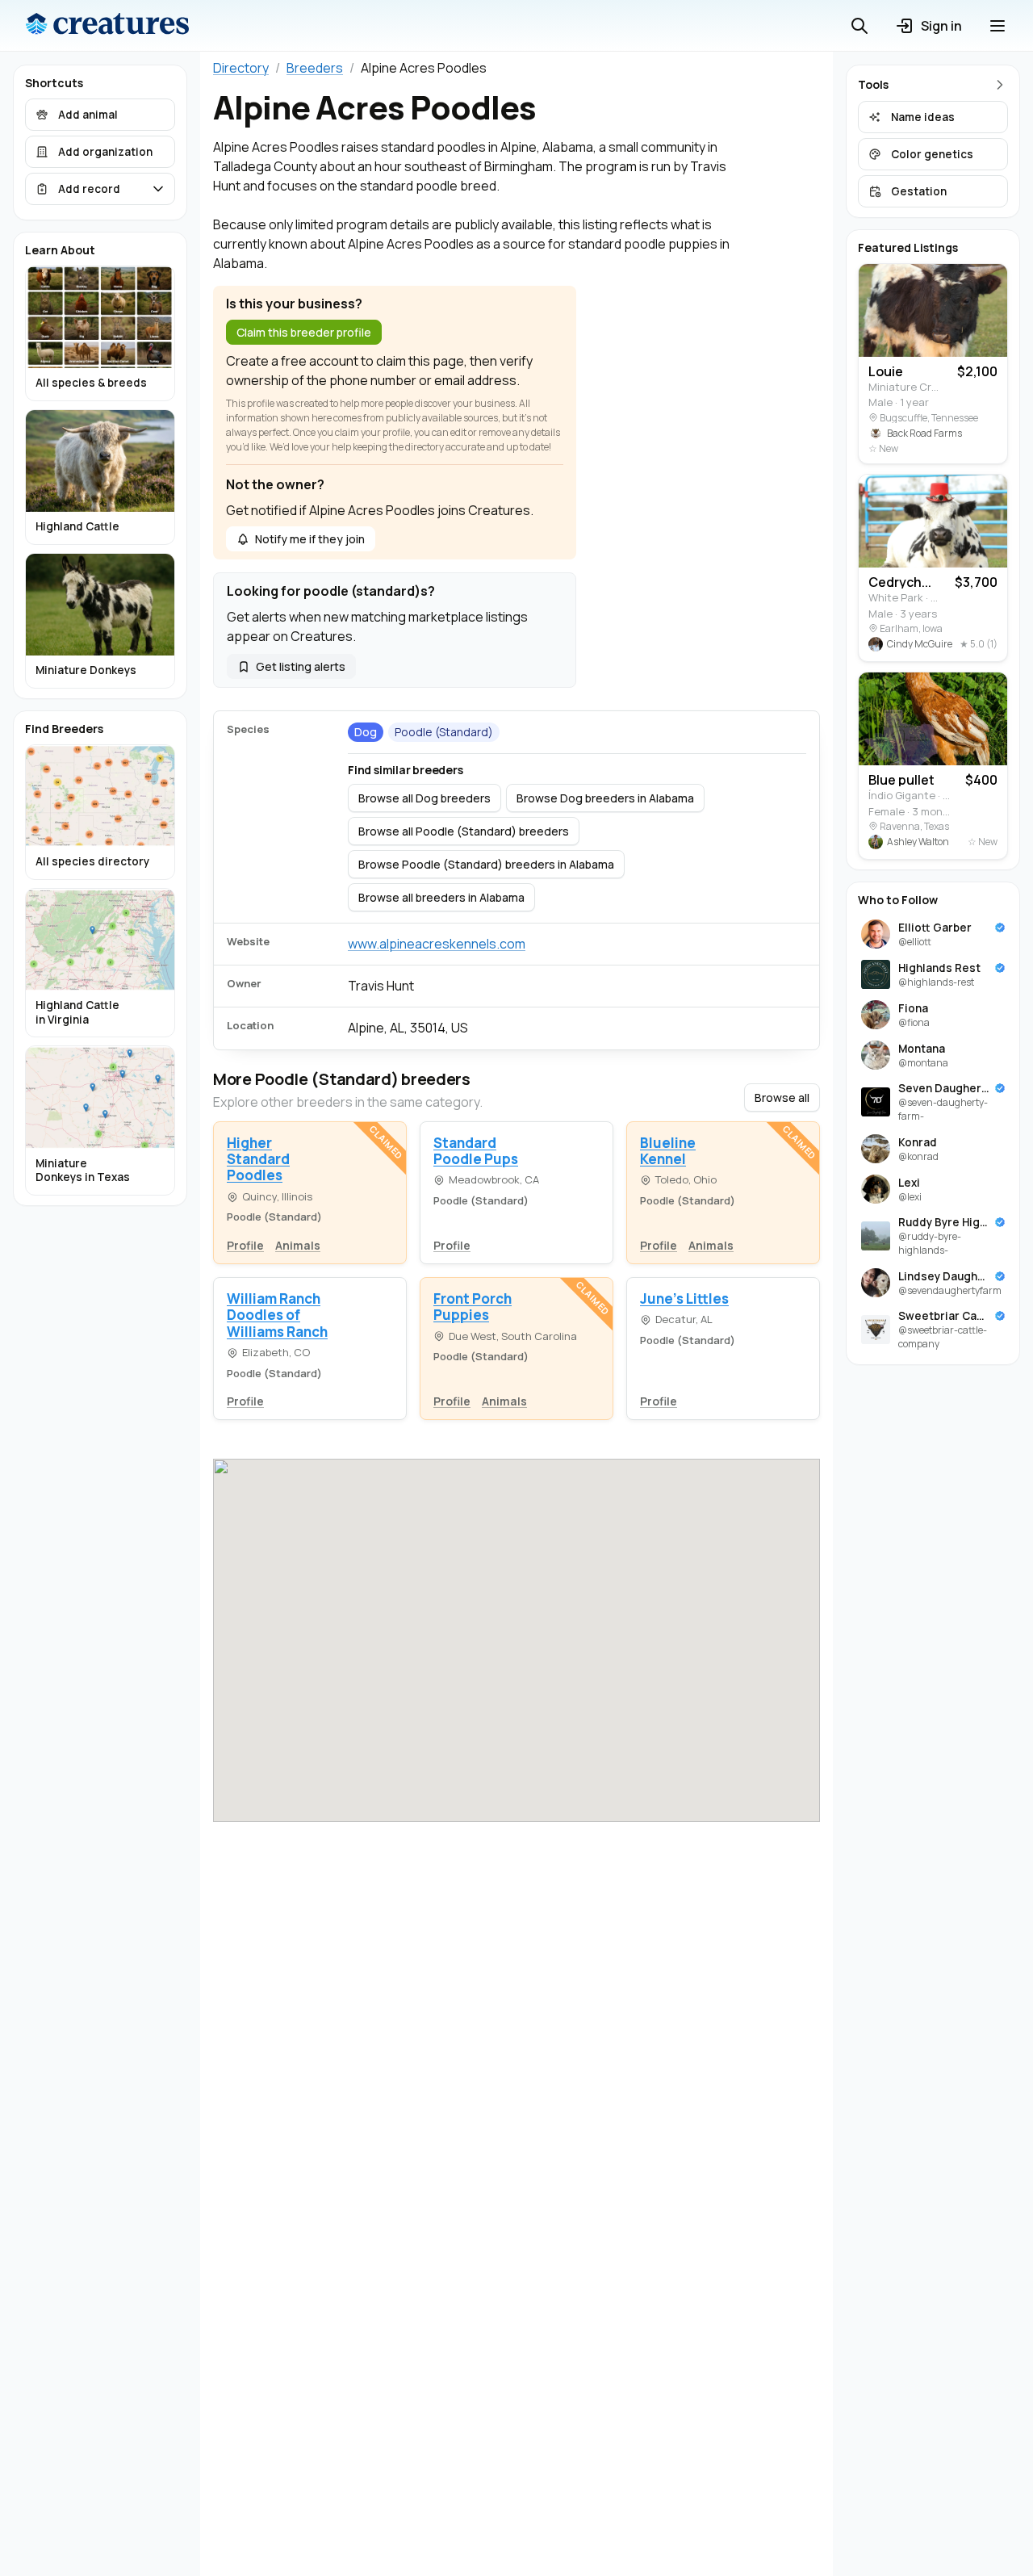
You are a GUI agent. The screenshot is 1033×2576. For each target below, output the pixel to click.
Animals (298, 1245)
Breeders (315, 68)
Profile (245, 1245)
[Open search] (859, 26)
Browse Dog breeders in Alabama (605, 798)
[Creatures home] (107, 26)
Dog (366, 732)
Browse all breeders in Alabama (441, 897)
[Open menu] (997, 26)
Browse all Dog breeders (424, 798)
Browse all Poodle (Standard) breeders (464, 831)
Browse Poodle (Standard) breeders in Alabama (486, 864)
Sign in (941, 26)
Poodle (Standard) (444, 732)
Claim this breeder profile (304, 332)
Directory (241, 68)
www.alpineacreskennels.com (437, 944)
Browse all (782, 1097)
